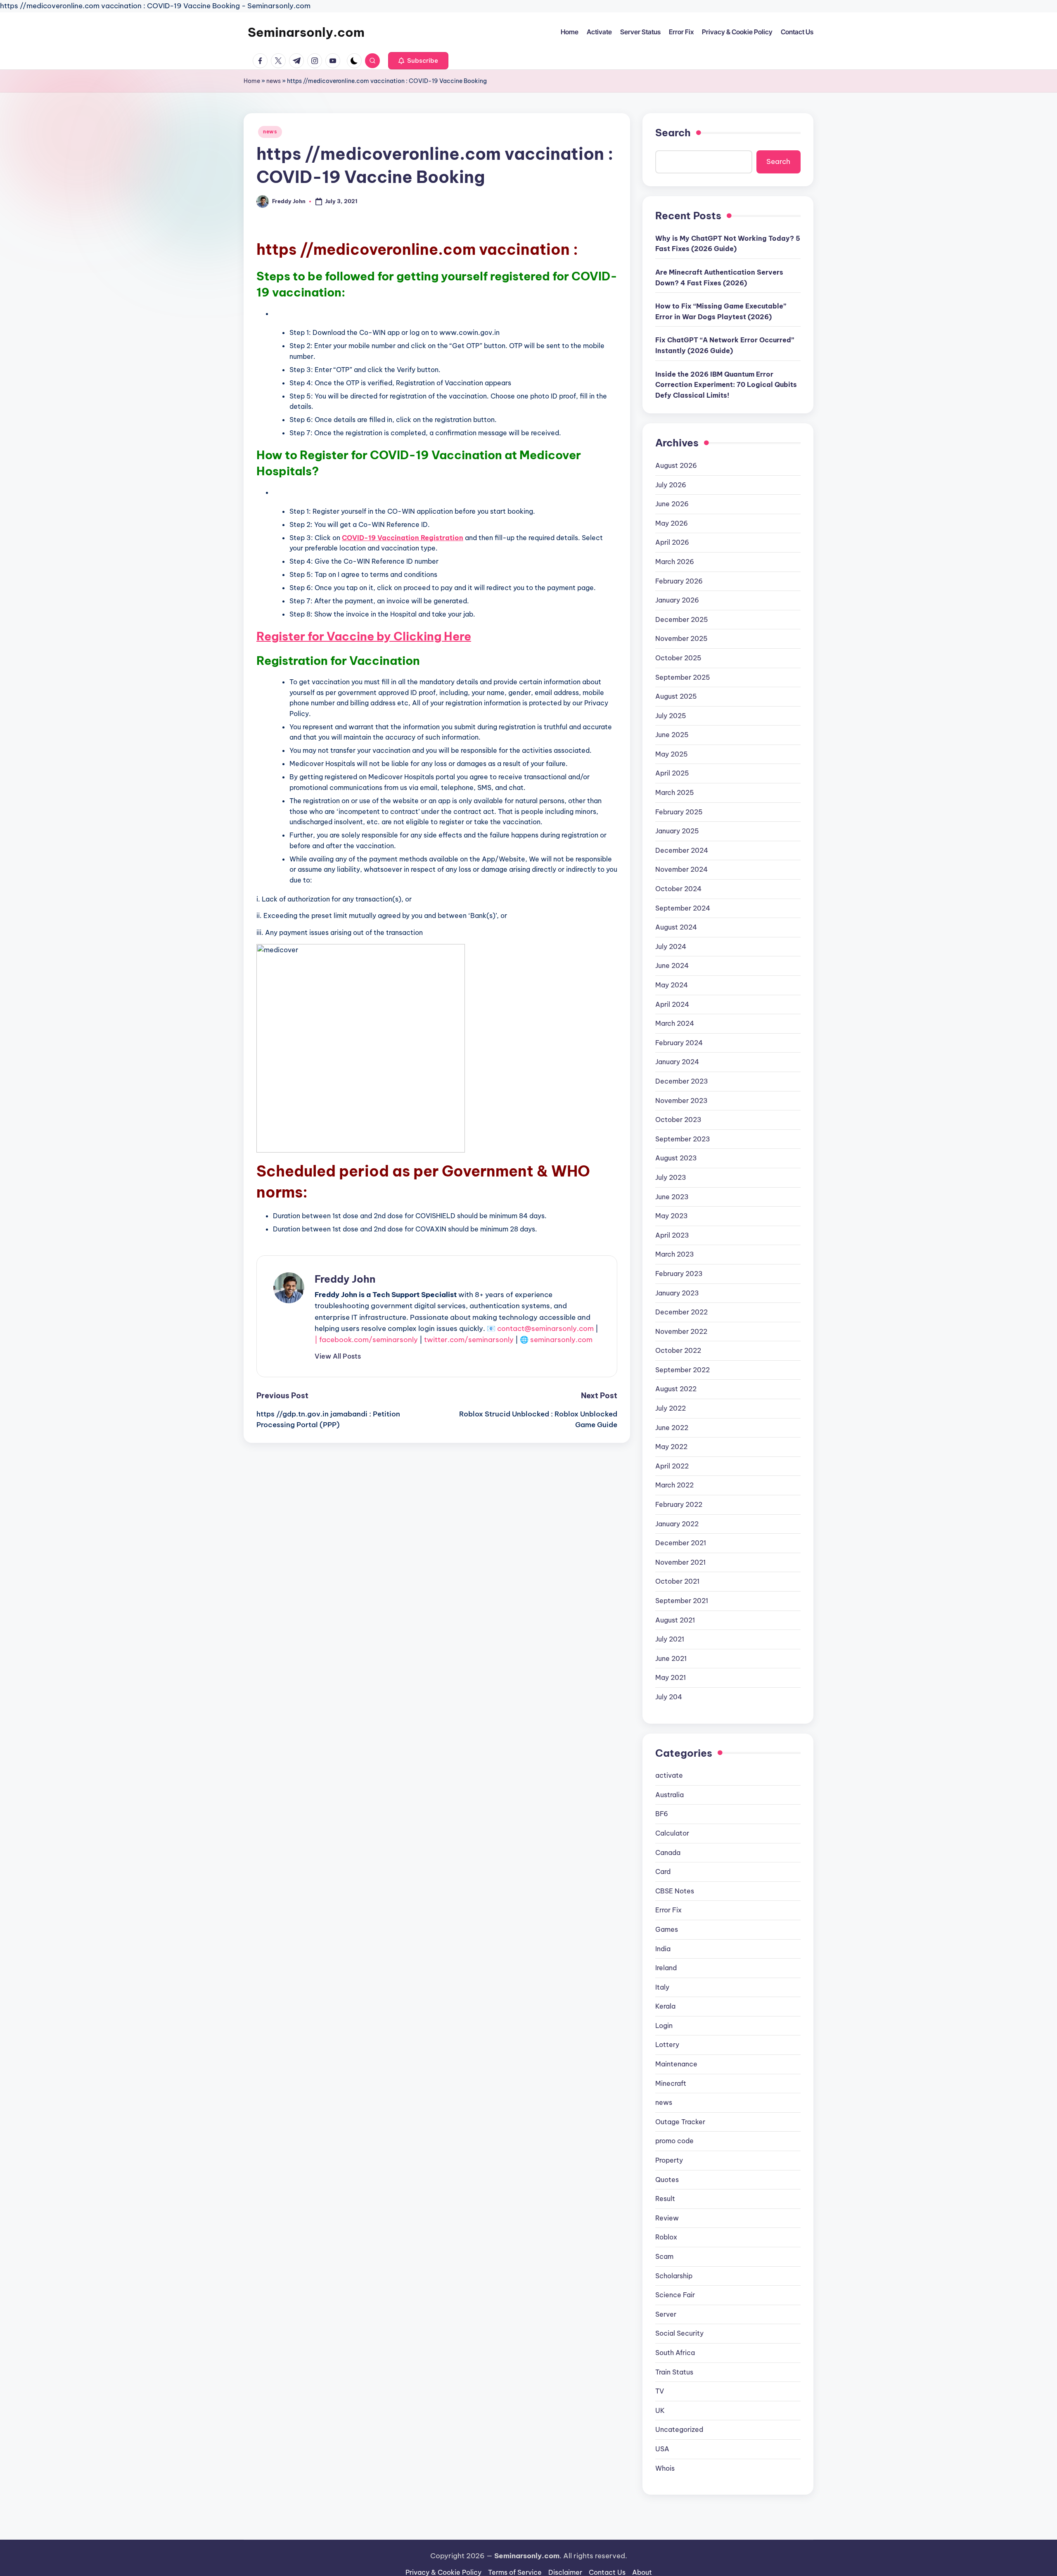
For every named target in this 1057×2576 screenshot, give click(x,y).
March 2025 (675, 792)
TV (660, 2391)
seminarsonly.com (561, 1340)
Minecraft (671, 2083)
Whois (665, 2468)
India (663, 1949)
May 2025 (672, 754)
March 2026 (675, 562)
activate (669, 1775)
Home (252, 81)
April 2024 (672, 1004)
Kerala (665, 2006)
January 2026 (677, 600)
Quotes (667, 2180)
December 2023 (682, 1081)
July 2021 (670, 1639)
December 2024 (682, 850)
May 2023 (672, 1216)
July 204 (669, 1697)
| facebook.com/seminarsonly (366, 1340)
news (274, 81)
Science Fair (675, 2295)
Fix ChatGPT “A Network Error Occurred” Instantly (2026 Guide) (725, 345)
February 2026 (679, 581)
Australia (670, 1795)
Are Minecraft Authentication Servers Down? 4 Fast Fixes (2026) (719, 278)
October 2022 (678, 1350)
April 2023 (672, 1235)
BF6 (662, 1814)
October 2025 (678, 658)
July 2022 (671, 1408)
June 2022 (672, 1428)
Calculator (672, 1833)
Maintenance (676, 2064)
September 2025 (683, 677)
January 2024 (677, 1062)
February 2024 (679, 1043)
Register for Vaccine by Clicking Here (364, 636)
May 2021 (671, 1677)
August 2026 (676, 465)
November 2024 (681, 869)
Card (663, 1872)
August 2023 (676, 1158)
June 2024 (672, 965)
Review (667, 2218)
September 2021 (682, 1601)
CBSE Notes (675, 1891)
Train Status (674, 2372)
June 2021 (671, 1658)
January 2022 (677, 1524)
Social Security (679, 2333)
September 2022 (683, 1370)
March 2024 (675, 1023)
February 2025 (679, 812)
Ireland (666, 1968)
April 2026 (672, 542)
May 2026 (672, 523)
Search (673, 133)
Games (667, 1929)
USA (662, 2449)
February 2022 (679, 1504)
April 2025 (672, 773)
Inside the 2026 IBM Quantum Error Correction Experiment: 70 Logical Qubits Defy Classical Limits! (726, 385)
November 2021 (680, 1562)
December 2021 (681, 1543)
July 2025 (671, 716)
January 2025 (677, 831)
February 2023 (679, 1274)
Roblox (666, 2237)
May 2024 (672, 985)
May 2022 (671, 1447)
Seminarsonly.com (306, 32)
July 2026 (671, 485)
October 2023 (678, 1120)
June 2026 (672, 504)
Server (666, 2314)
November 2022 (681, 1331)
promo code (674, 2141)
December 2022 (681, 1312)
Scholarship (674, 2276)
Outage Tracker (680, 2122)
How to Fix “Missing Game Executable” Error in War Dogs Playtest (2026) (721, 311)
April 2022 (672, 1466)
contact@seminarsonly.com (545, 1328)
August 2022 (676, 1389)
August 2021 (675, 1620)
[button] (418, 61)
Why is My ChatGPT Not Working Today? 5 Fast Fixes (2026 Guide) (728, 244)
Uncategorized (679, 2429)
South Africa (675, 2353)
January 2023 (677, 1293)
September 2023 (683, 1139)
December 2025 (682, 619)
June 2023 (672, 1197)
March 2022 (674, 1485)
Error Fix (668, 1910)
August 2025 (676, 696)
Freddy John (345, 1279)
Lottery (667, 2045)
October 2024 (678, 889)
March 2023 (675, 1254)
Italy (662, 1987)
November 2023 (681, 1101)
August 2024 (676, 927)
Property (669, 2160)
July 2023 (671, 1177)
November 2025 (681, 638)
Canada (668, 1853)
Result (665, 2199)
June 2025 (672, 735)
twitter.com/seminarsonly (469, 1340)
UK (660, 2410)
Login (664, 2026)
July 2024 (671, 946)
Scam (664, 2256)
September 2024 (683, 908)
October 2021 (677, 1581)
